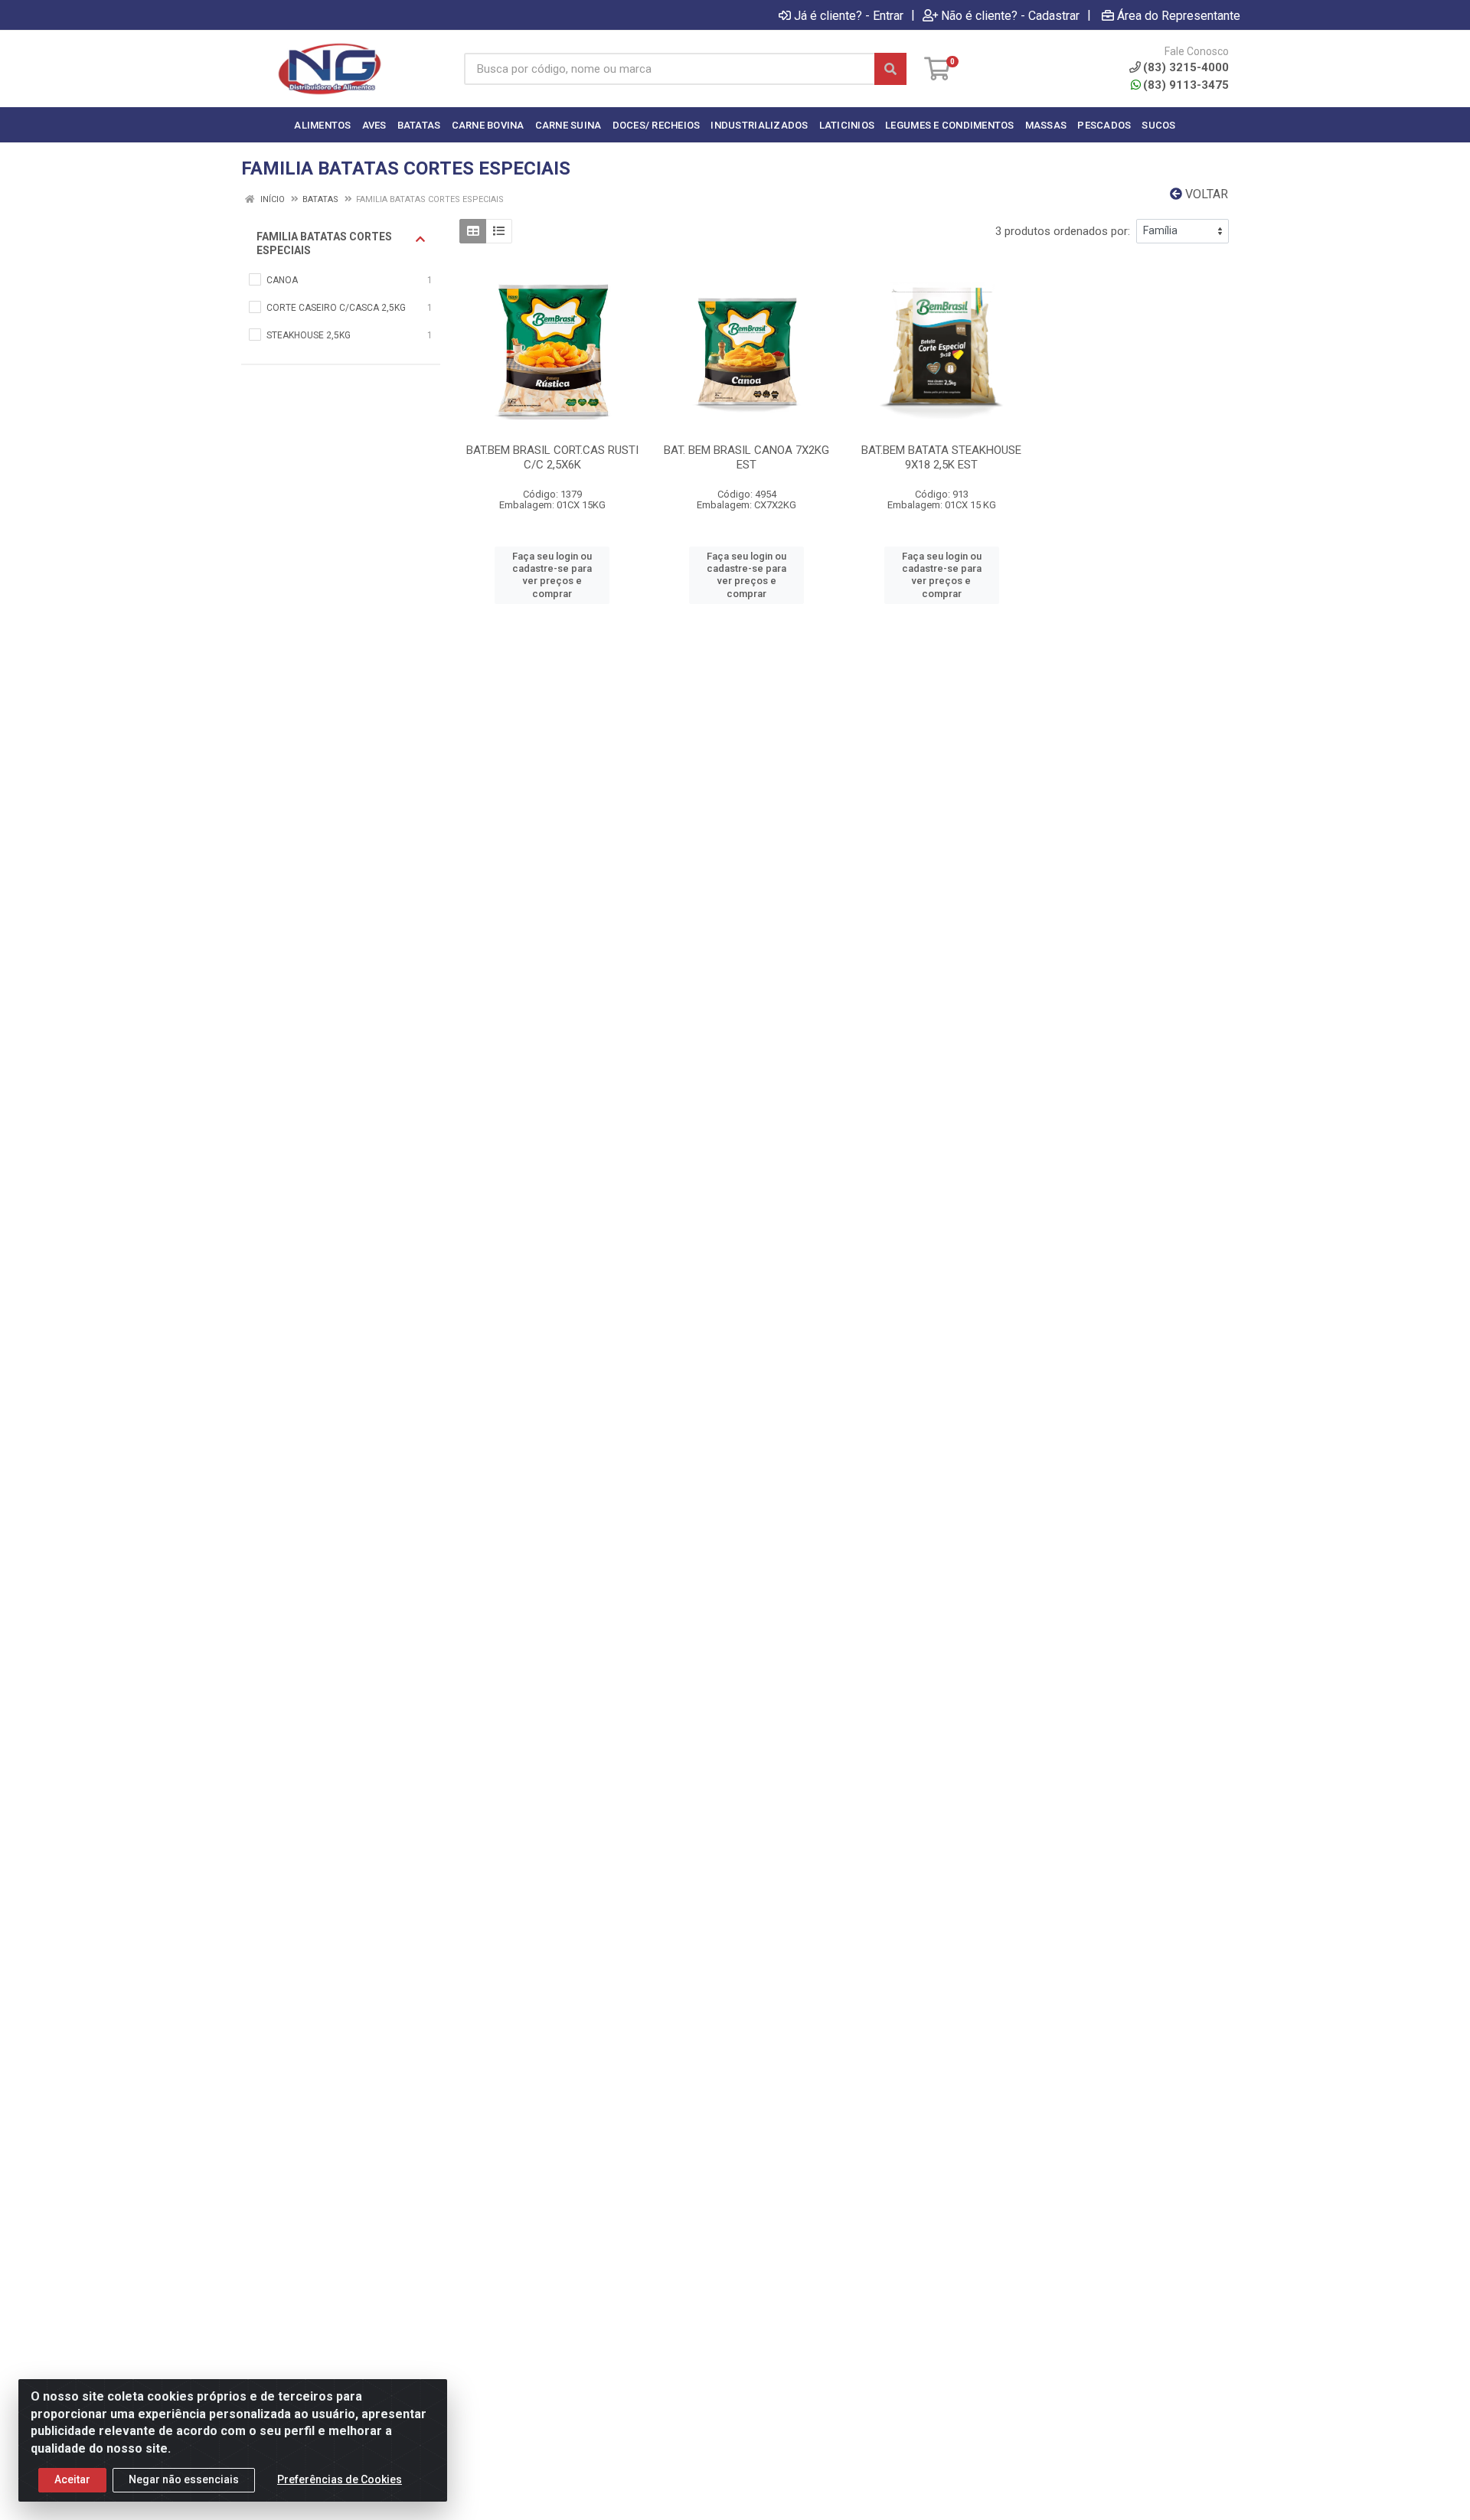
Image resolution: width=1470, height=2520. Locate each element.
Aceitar (72, 2479)
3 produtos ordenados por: (1063, 231)
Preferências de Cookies (340, 2479)
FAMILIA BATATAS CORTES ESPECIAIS (324, 243)
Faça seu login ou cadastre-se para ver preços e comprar (552, 575)
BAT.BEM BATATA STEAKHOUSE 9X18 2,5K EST (941, 457)
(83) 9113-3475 (1186, 85)
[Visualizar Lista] (499, 231)
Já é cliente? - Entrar (849, 15)
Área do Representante (1179, 15)
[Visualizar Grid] (473, 231)
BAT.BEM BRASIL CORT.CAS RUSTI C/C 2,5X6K (552, 457)
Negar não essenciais (184, 2479)
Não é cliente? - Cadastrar (1010, 15)
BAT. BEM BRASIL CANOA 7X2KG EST (746, 457)
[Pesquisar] (890, 69)
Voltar (1205, 194)
